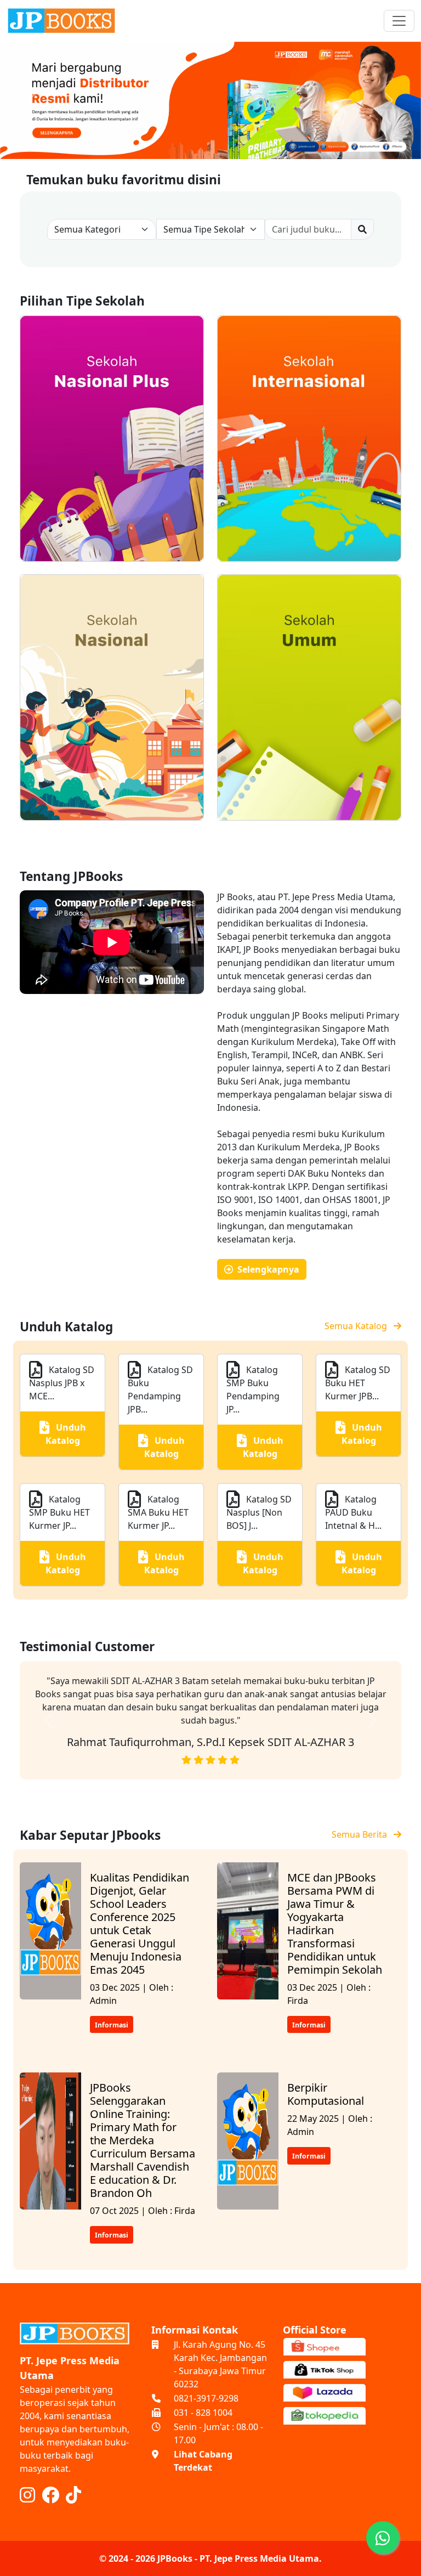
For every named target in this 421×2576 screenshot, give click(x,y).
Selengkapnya (266, 1269)
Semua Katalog (359, 1326)
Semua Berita (363, 1834)
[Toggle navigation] (399, 21)
